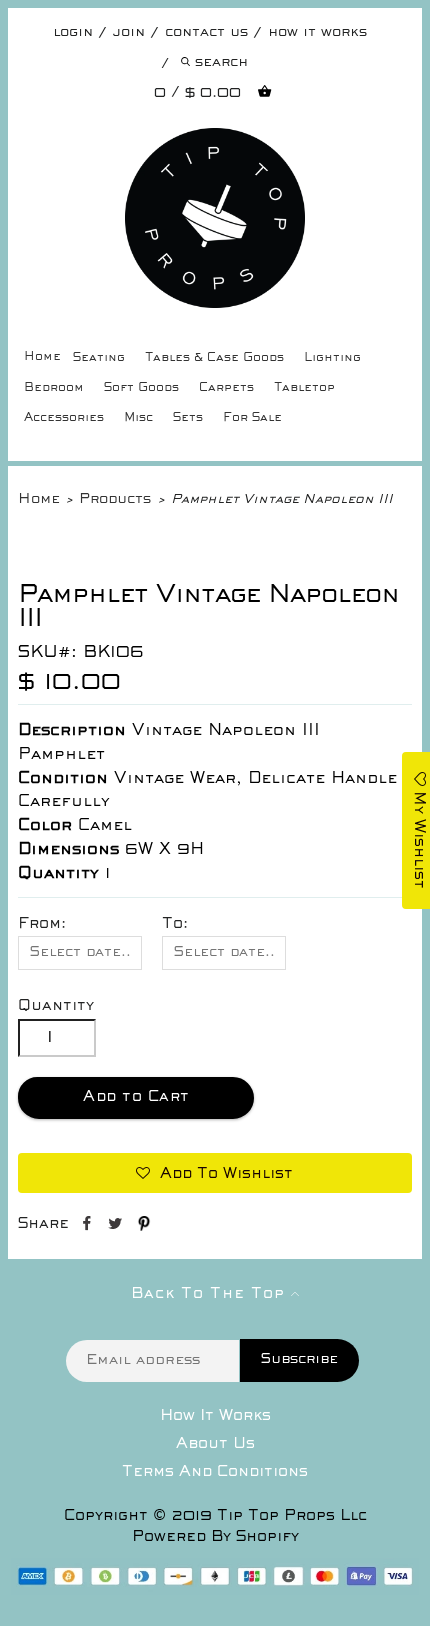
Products (115, 499)
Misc (138, 418)
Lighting (332, 358)
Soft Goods (141, 388)
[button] (214, 1173)
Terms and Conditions (215, 1472)
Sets (188, 418)
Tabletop (304, 388)
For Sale (252, 418)
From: (42, 924)
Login (73, 32)
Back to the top (211, 1294)
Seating (99, 358)
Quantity (56, 1006)
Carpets (226, 388)
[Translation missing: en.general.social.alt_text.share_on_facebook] (88, 1227)
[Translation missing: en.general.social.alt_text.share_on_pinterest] (144, 1227)
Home (42, 357)
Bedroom (54, 388)
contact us (206, 32)
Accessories (64, 418)
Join (129, 32)
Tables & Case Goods (214, 358)
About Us (215, 1444)
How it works (317, 32)
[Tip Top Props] (214, 143)
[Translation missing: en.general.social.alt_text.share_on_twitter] (117, 1227)
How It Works (215, 1416)
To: (175, 924)
